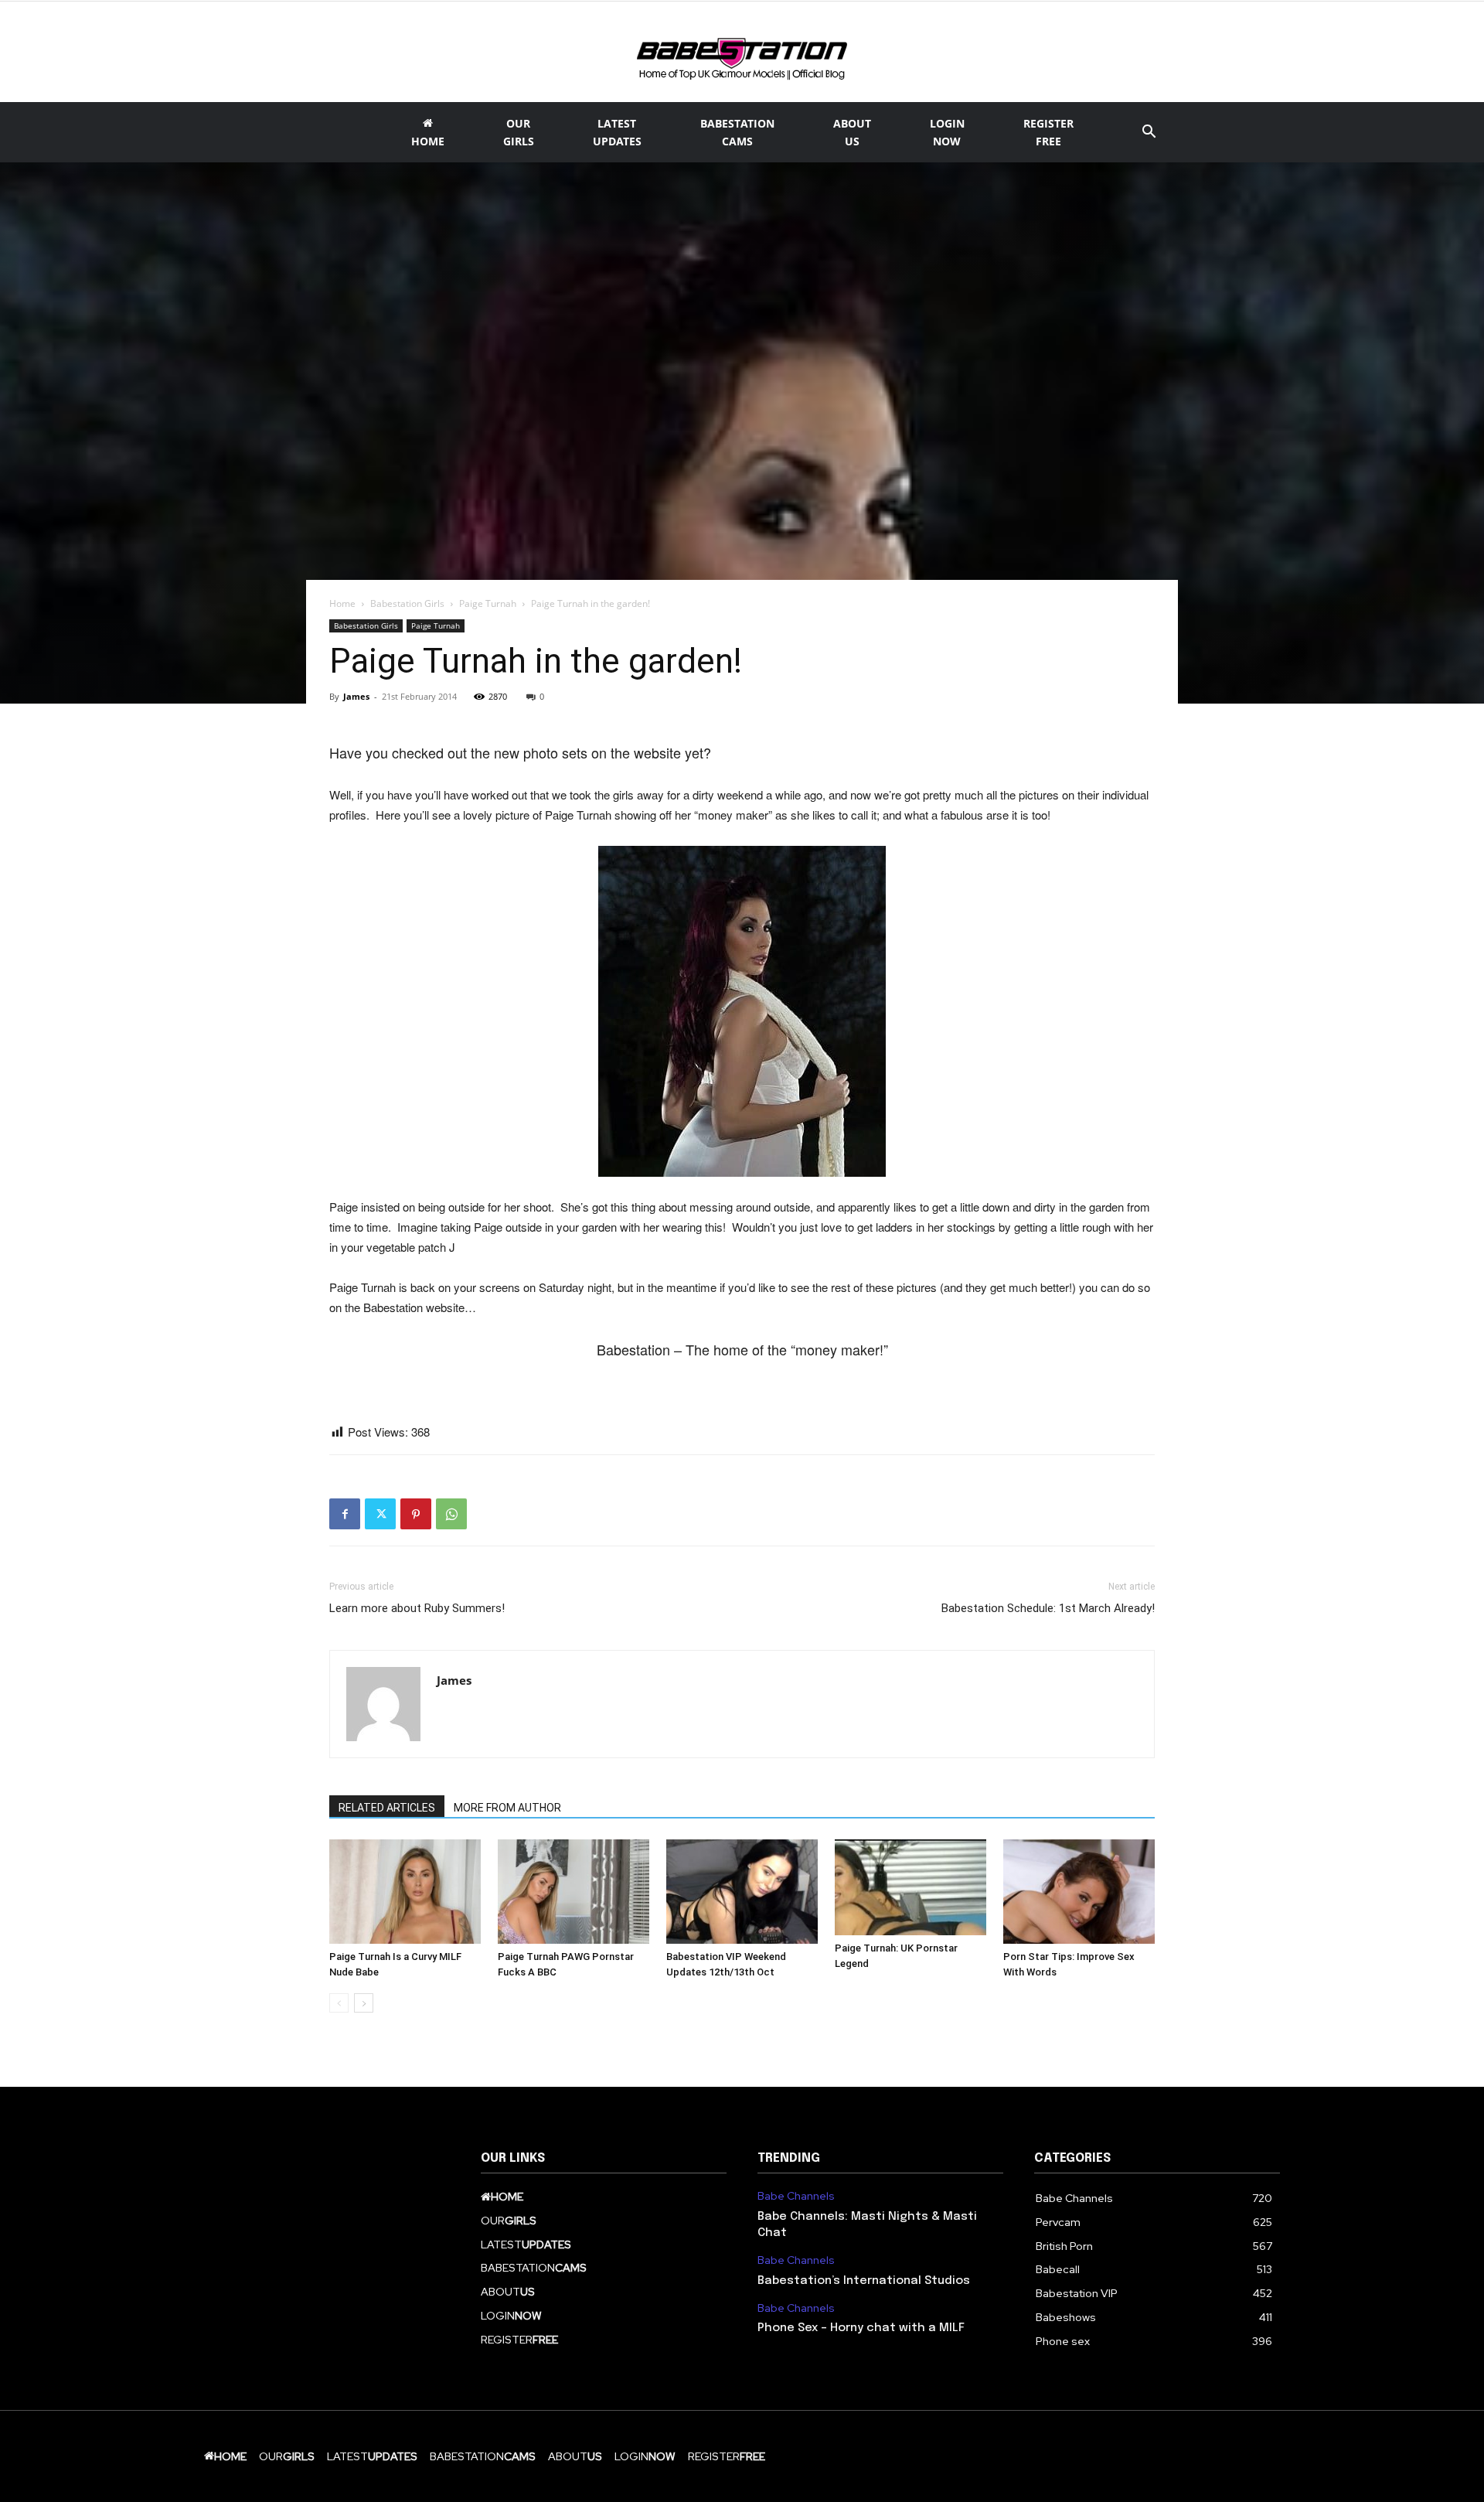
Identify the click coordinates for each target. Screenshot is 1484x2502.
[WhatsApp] (451, 1514)
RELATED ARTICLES (387, 1808)
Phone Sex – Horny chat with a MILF (861, 2328)
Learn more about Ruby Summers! (417, 1608)
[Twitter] (380, 1514)
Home (342, 603)
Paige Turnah (488, 603)
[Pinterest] (416, 1514)
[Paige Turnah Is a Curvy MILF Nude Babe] (405, 1892)
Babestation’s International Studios (864, 2281)
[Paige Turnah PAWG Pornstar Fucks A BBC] (574, 1892)
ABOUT (852, 132)
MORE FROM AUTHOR (507, 1808)
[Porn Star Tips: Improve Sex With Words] (1079, 1892)
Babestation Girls (407, 603)
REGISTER (1048, 132)
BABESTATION (737, 132)
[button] (1149, 133)
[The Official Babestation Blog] (742, 53)
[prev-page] (339, 2003)
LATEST (617, 132)
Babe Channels (796, 2196)
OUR (519, 132)
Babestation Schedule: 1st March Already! (1048, 1608)
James (356, 696)
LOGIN (947, 132)
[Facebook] (345, 1514)
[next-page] (364, 2003)
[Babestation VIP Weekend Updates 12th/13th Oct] (742, 1892)
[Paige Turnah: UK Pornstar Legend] (910, 1887)
